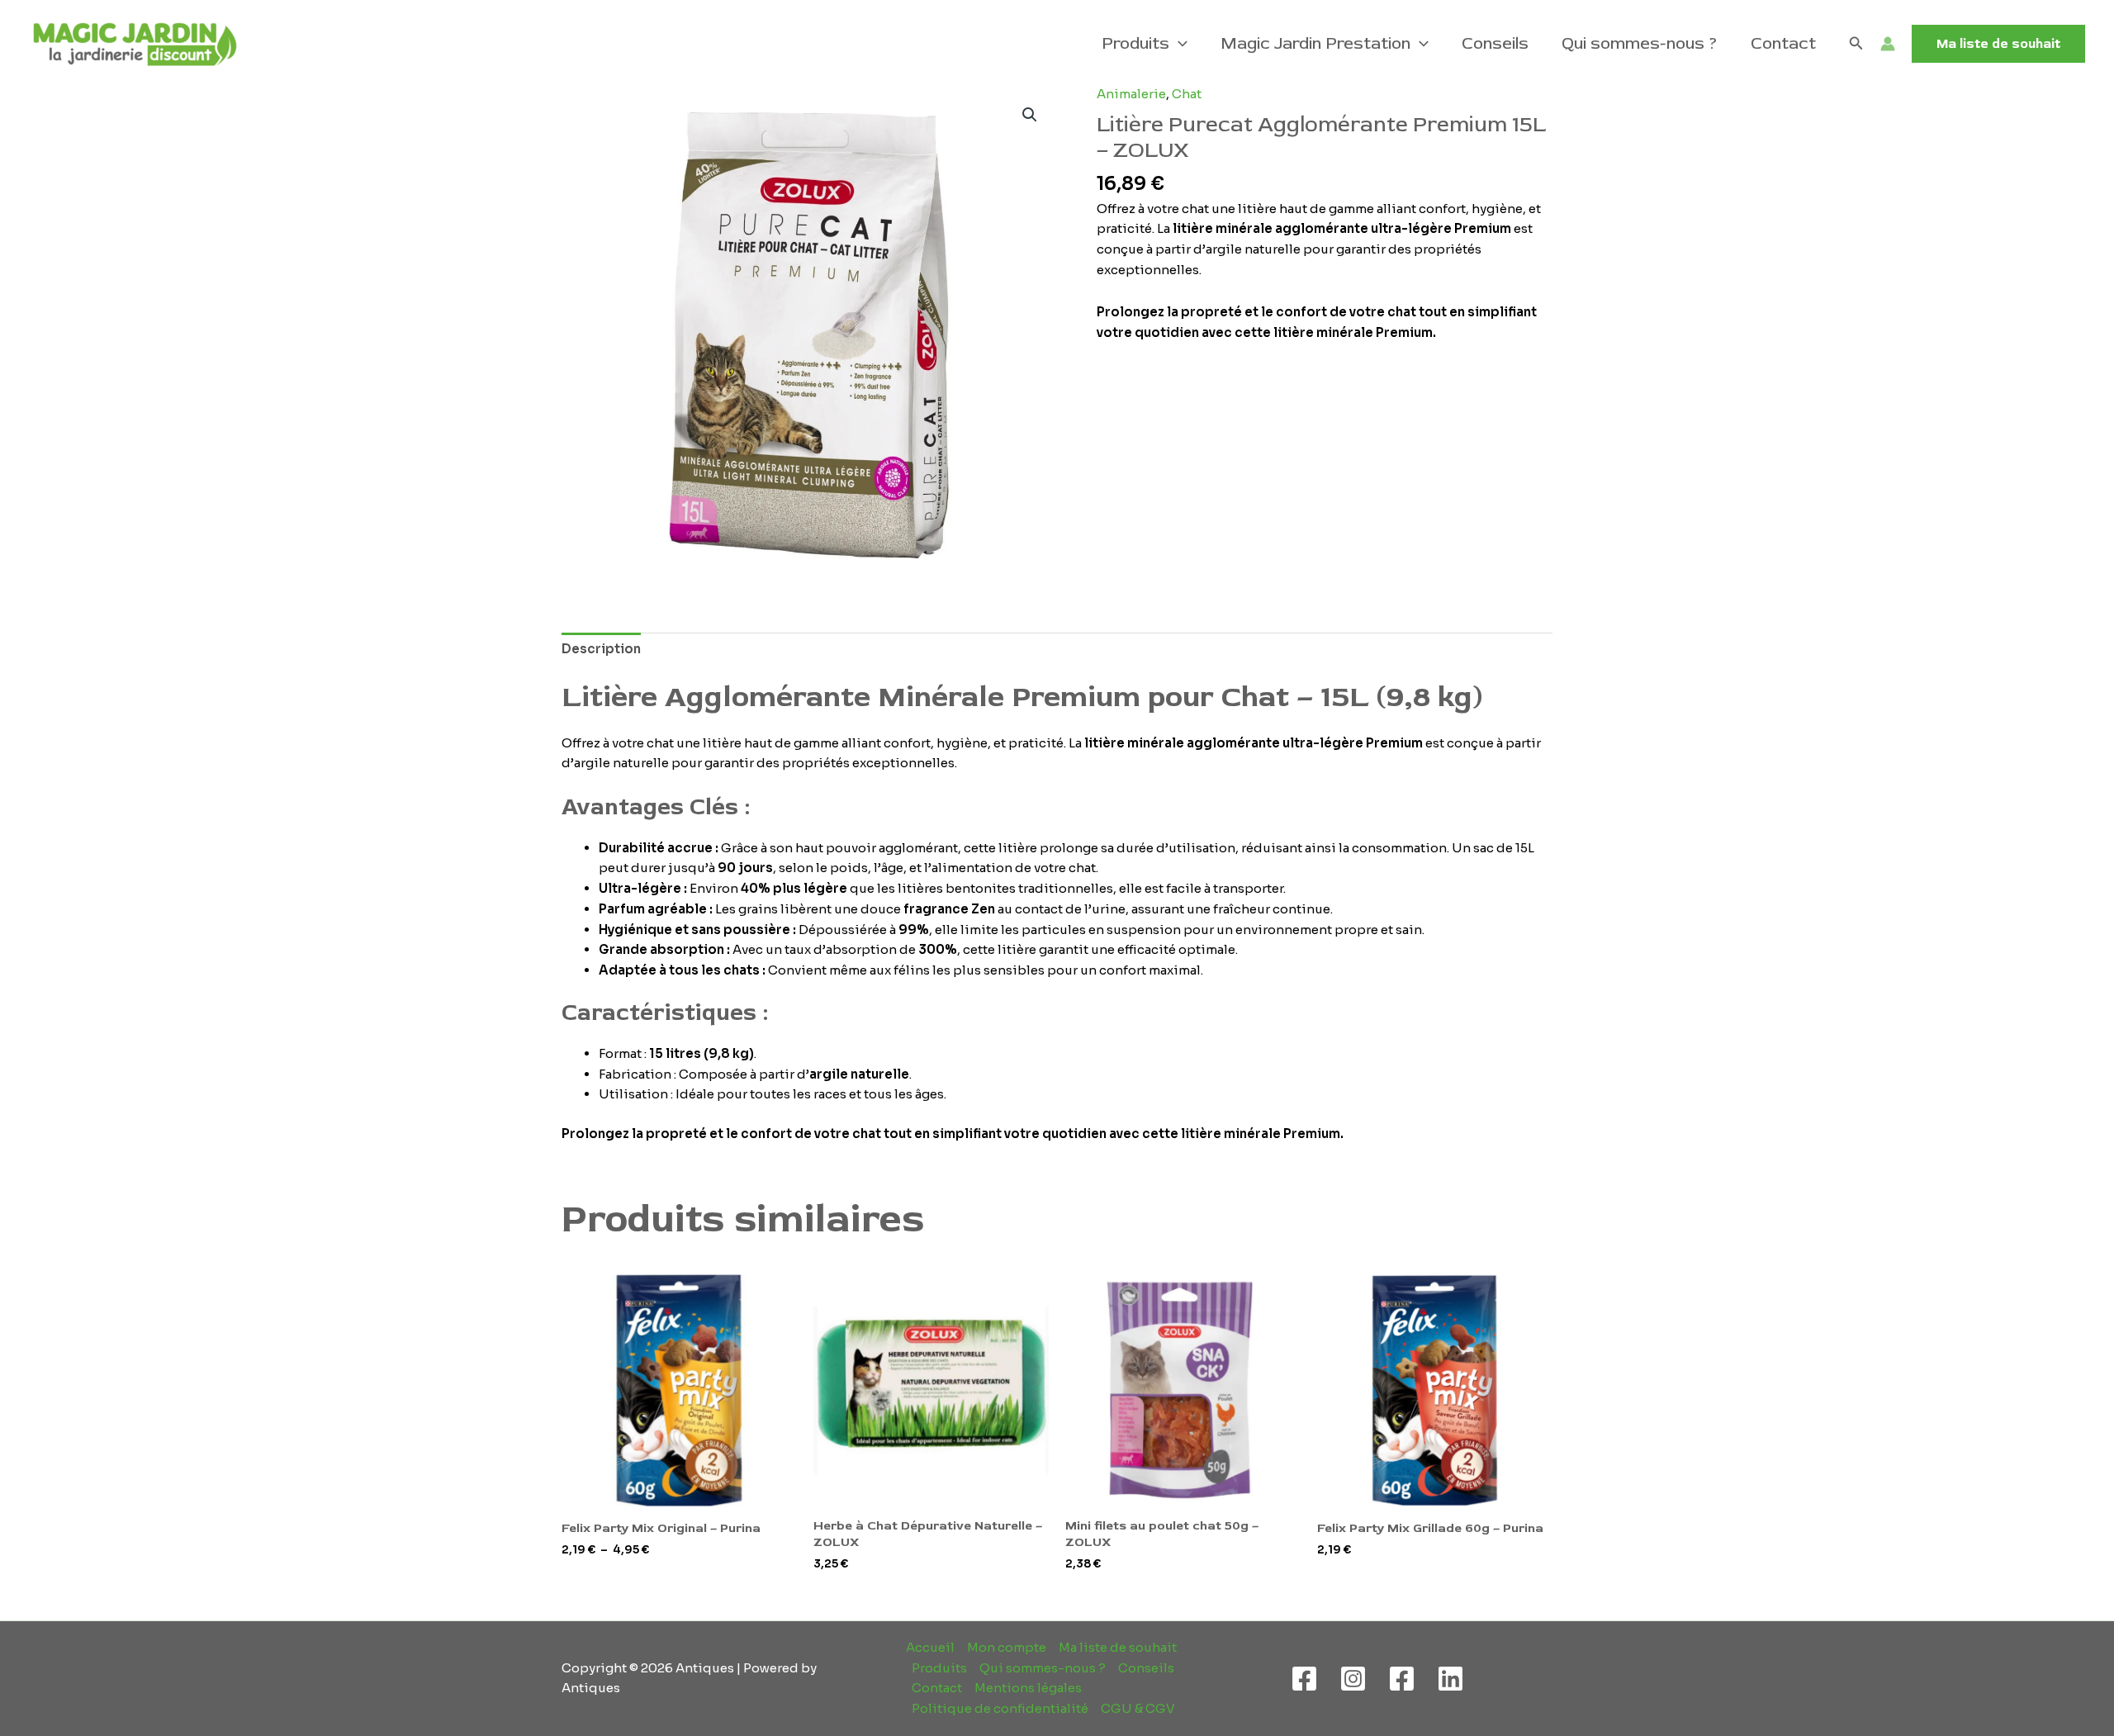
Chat (1187, 94)
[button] (1178, 44)
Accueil (930, 1647)
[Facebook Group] (1402, 1679)
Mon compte (1007, 1647)
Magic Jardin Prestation (1315, 43)
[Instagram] (1353, 1679)
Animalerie (1131, 94)
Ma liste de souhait (1118, 1647)
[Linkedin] (1450, 1679)
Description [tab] (601, 649)
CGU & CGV (1138, 1708)
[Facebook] (1304, 1679)
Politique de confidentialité (1000, 1708)
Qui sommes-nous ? (1640, 43)
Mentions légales (1028, 1688)
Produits (1135, 43)
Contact (1783, 43)
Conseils (1495, 43)
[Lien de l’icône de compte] (1888, 44)
